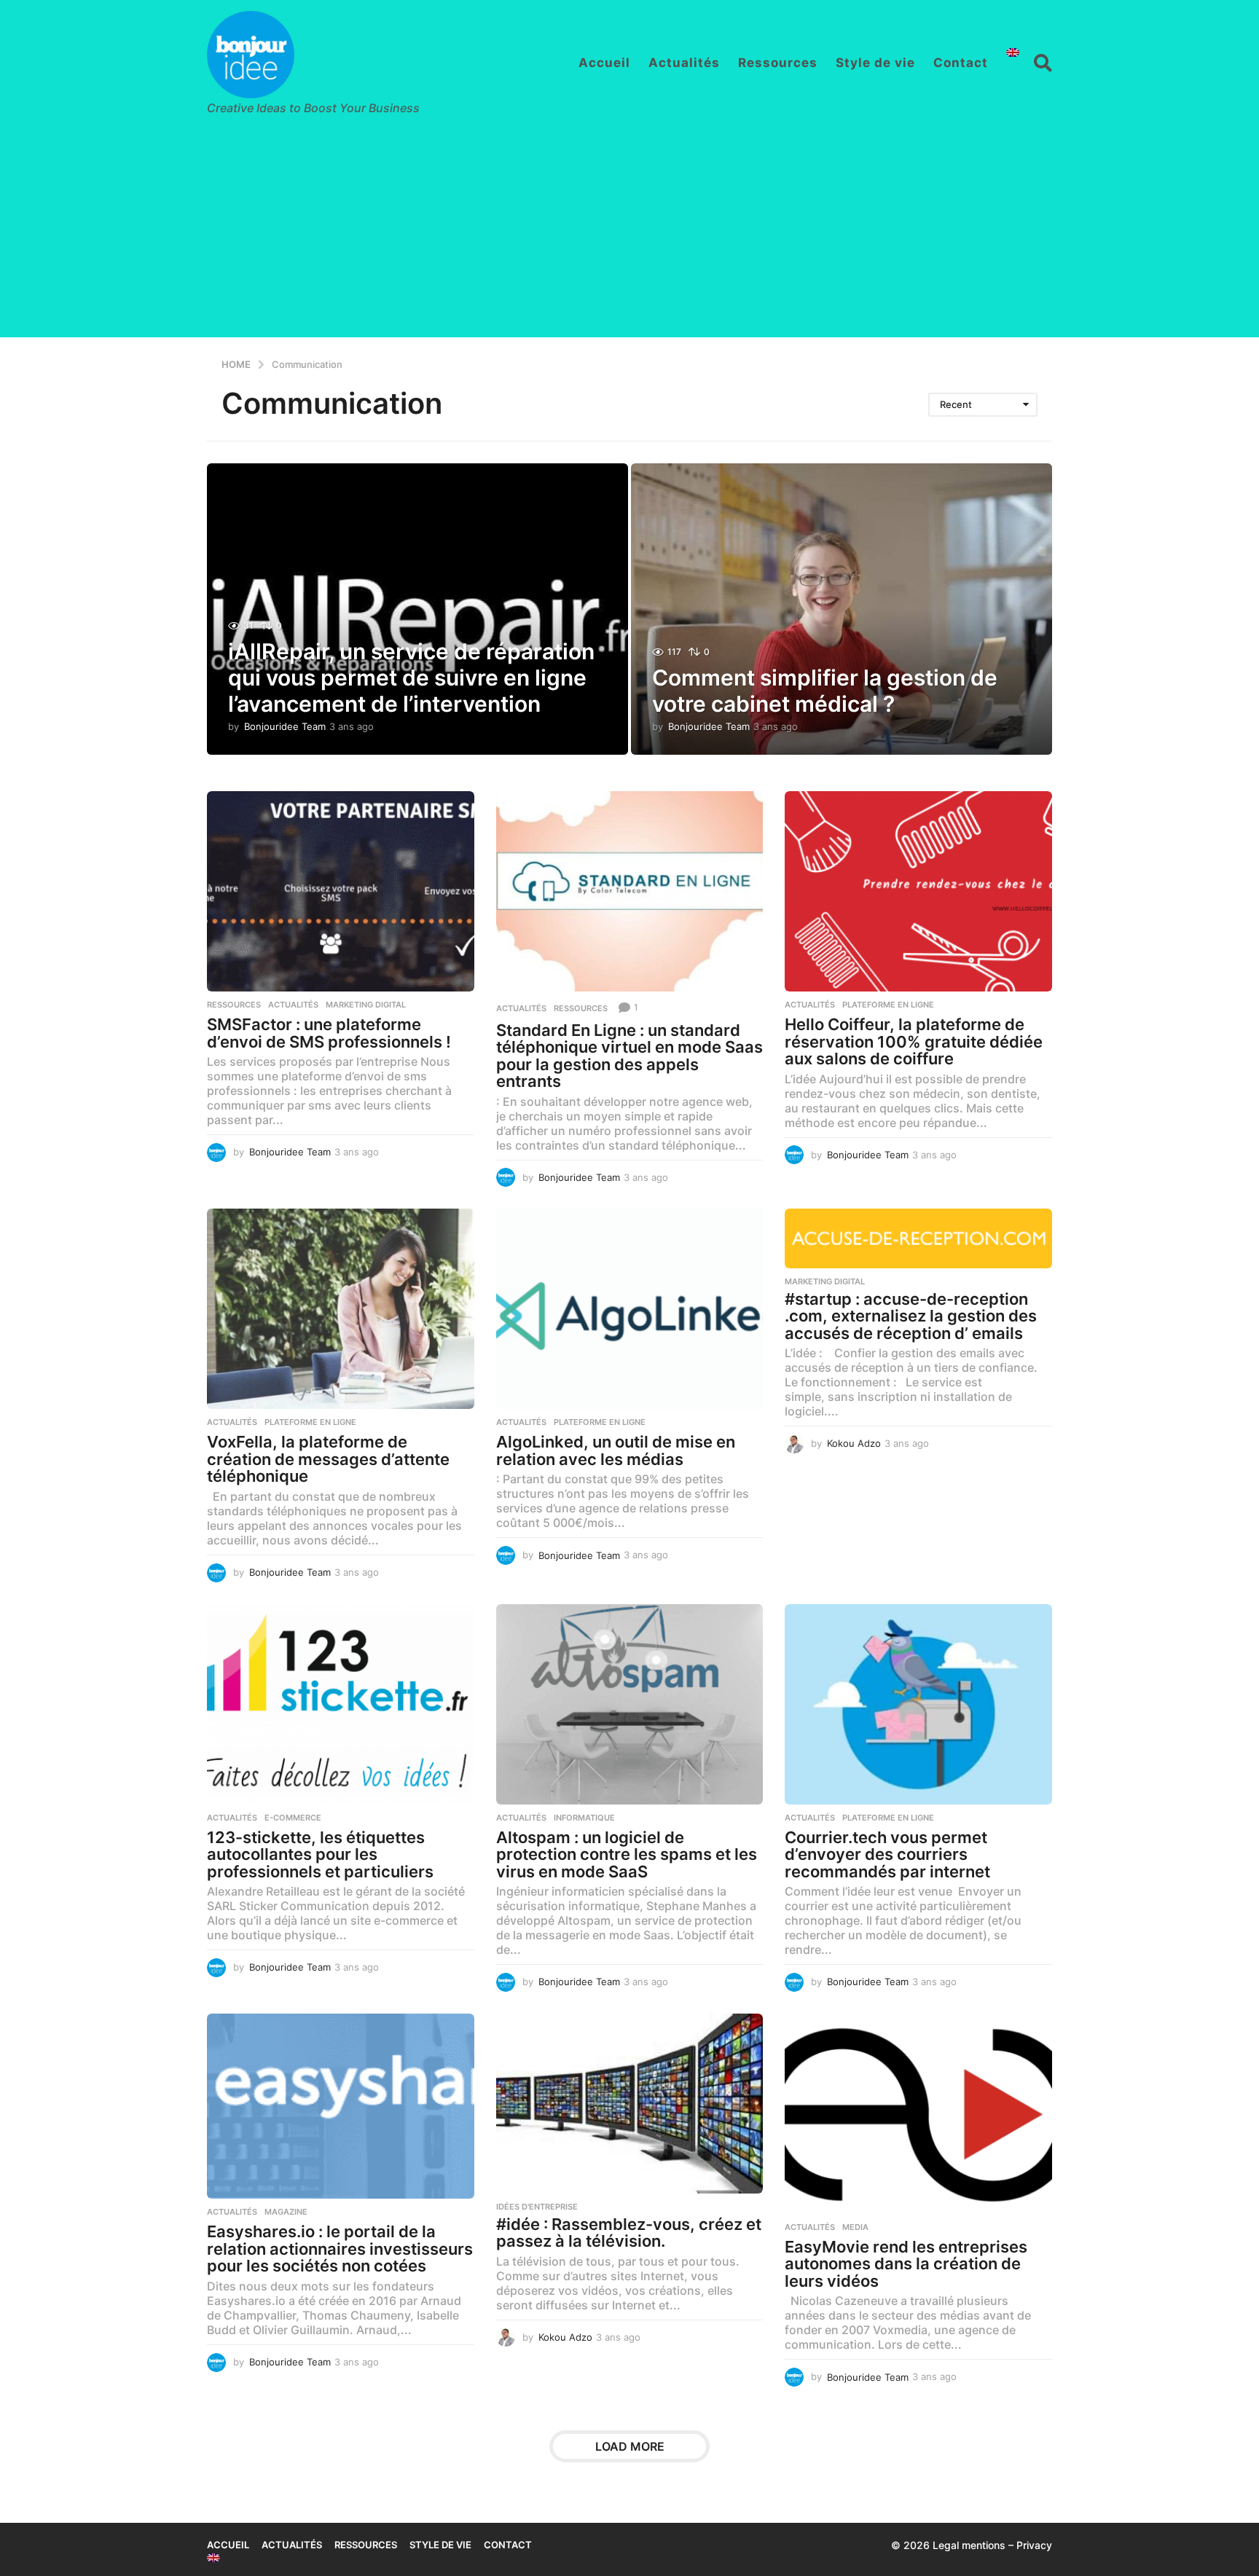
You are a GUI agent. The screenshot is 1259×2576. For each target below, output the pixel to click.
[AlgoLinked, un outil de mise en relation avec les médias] (630, 1309)
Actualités (684, 63)
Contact (961, 63)
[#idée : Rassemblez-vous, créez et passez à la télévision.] (630, 2104)
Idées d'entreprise (537, 2207)
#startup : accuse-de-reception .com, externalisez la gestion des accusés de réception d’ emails (911, 1316)
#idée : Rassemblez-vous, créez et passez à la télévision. (629, 2233)
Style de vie (875, 63)
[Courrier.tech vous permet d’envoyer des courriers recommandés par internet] (918, 1704)
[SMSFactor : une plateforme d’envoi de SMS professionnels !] (341, 891)
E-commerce (293, 1818)
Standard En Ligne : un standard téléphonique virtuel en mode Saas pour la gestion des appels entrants (629, 1056)
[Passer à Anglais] (1013, 52)
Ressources (778, 63)
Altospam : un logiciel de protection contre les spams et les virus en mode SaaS (627, 1854)
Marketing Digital (366, 1005)
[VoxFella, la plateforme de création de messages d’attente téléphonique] (341, 1309)
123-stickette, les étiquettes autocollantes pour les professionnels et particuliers (320, 1854)
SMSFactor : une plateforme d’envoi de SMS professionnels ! (329, 1033)
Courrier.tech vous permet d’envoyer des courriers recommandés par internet (887, 1854)
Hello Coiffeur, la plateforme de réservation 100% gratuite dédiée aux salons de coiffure (914, 1041)
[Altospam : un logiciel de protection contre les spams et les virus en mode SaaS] (630, 1704)
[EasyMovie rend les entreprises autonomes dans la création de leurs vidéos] (918, 2114)
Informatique (584, 1818)
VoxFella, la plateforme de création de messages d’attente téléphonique (328, 1459)
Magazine (286, 2212)
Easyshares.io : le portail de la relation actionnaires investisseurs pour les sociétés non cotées (340, 2249)
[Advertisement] (629, 235)
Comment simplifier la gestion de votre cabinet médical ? (825, 691)
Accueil (604, 63)
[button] (1043, 63)
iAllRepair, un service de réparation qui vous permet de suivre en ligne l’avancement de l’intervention (411, 678)
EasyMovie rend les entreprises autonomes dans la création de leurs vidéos (906, 2264)
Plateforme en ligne (888, 1005)
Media (855, 2227)
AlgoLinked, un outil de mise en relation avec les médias (616, 1450)
